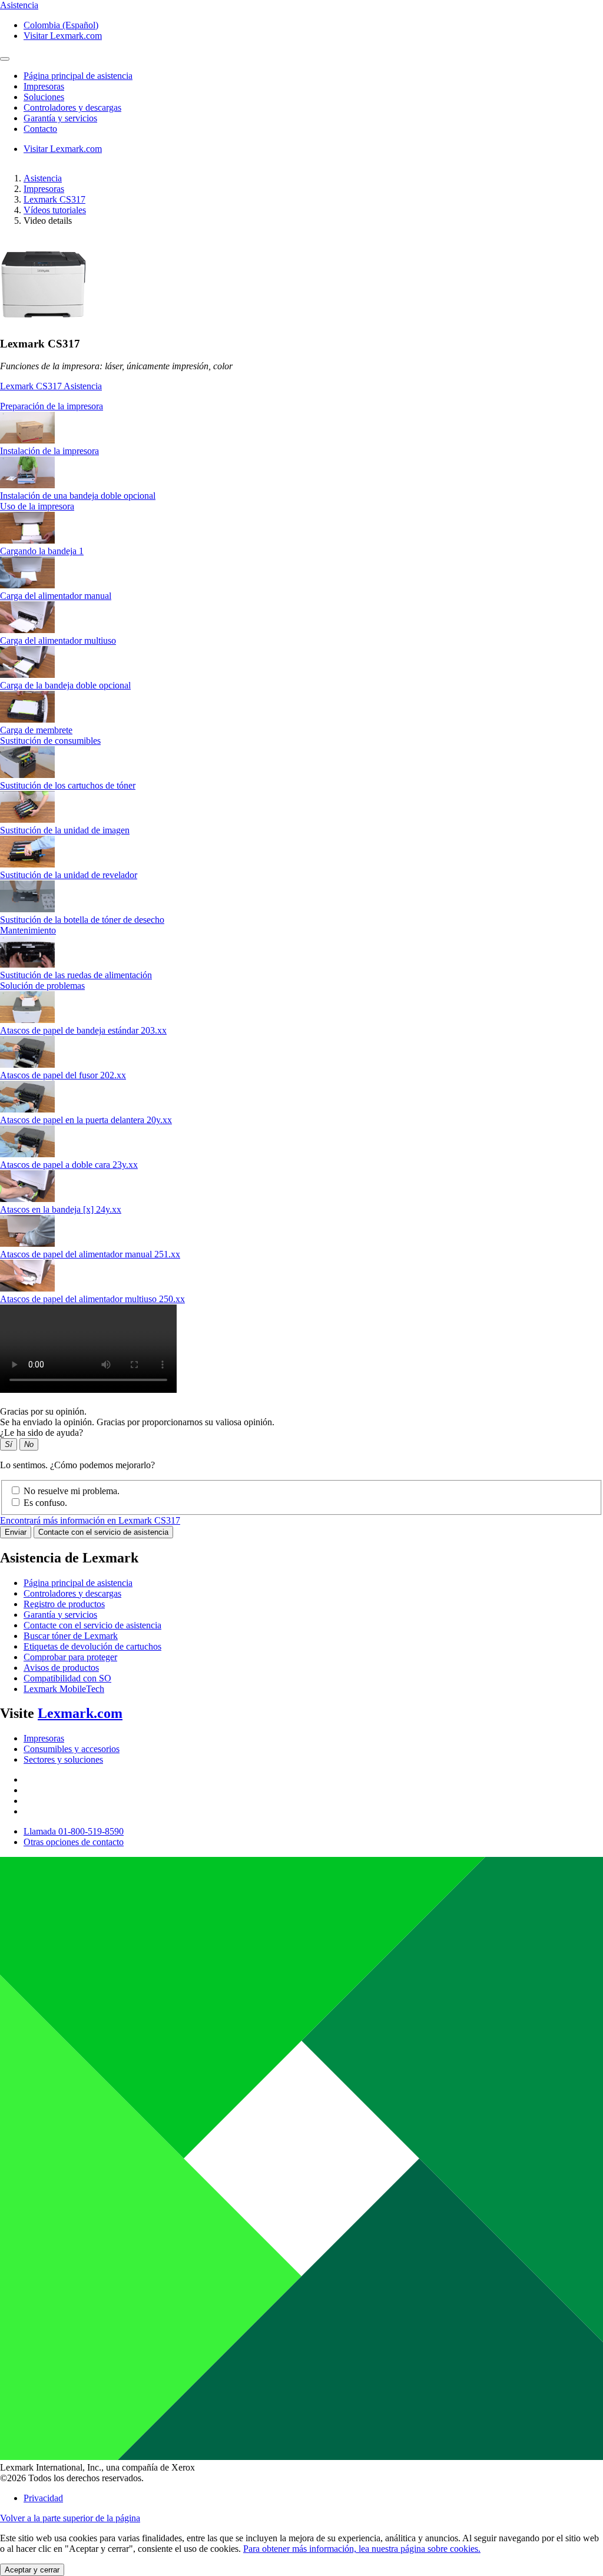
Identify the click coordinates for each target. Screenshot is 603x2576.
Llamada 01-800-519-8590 (74, 1831)
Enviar (16, 1532)
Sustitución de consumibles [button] (50, 741)
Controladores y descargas (72, 1593)
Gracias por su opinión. (43, 1411)
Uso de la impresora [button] (37, 506)
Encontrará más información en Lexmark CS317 (90, 1520)
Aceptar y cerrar (32, 2570)
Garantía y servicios (60, 1615)
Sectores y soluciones (63, 1759)
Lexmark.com (80, 1713)
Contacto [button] (40, 129)
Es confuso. (45, 1503)
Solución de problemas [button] (42, 986)
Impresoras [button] (44, 86)
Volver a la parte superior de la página (70, 2518)
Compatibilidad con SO (67, 1678)
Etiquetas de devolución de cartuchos (92, 1646)
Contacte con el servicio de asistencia (103, 1532)
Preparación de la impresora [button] (52, 406)
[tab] (301, 406)
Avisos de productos (61, 1668)
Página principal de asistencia (78, 1583)
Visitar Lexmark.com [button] (63, 36)
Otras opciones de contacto (74, 1842)
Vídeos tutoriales (55, 210)
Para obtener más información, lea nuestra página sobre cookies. (362, 2549)
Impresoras (44, 189)
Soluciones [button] (44, 97)
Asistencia (43, 178)
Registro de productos (64, 1604)
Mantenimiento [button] (28, 930)
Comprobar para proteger (70, 1657)
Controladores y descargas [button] (72, 107)
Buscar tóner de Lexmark (71, 1636)
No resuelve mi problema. (72, 1491)
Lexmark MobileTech (64, 1689)
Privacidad (43, 2498)
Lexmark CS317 (54, 199)
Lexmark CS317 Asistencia (51, 386)
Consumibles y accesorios (72, 1749)
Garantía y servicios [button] (60, 118)
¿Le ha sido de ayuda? (42, 1433)
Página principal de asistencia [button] (78, 76)
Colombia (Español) (61, 25)
